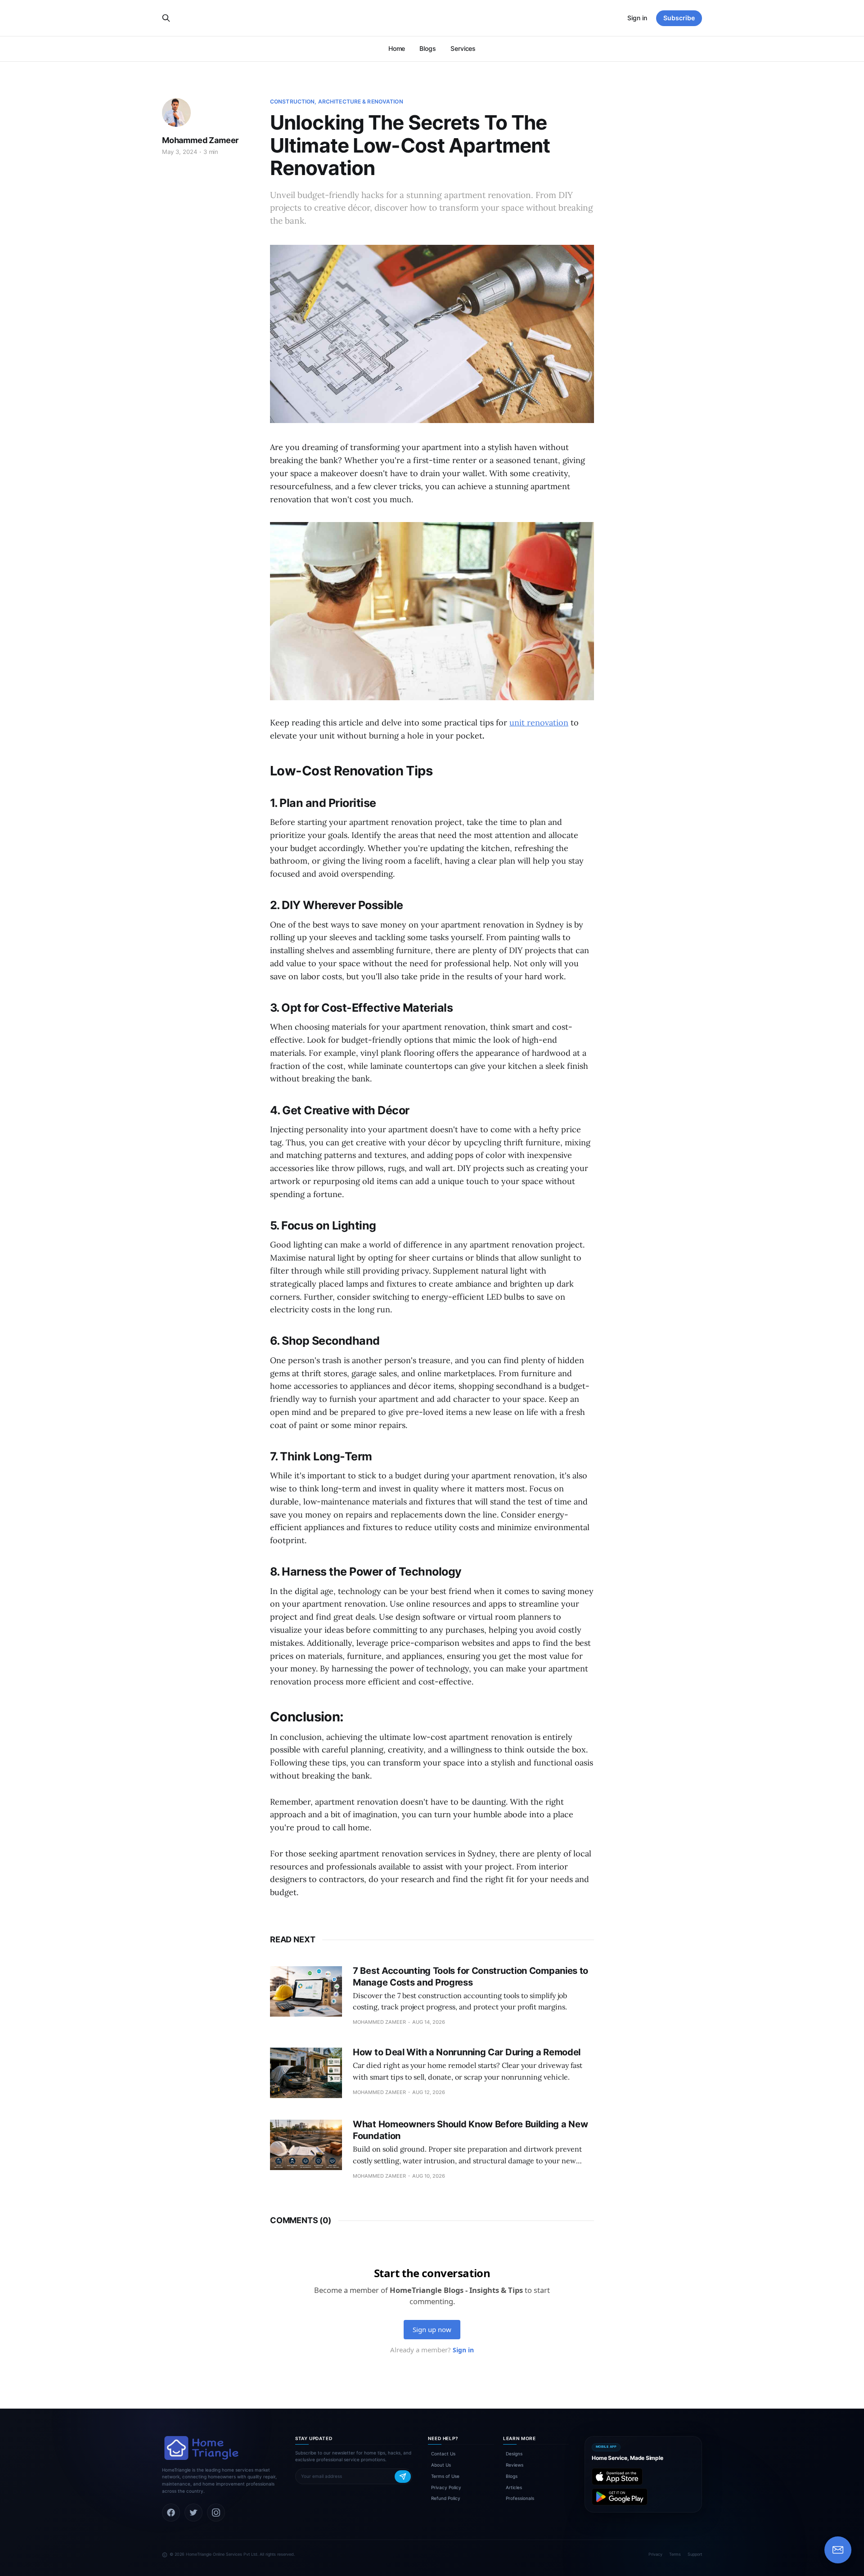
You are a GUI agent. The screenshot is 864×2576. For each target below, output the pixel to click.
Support (695, 2554)
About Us (441, 2465)
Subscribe (679, 18)
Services (463, 48)
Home (397, 48)
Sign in (637, 18)
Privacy (655, 2554)
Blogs (428, 48)
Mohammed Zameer (200, 140)
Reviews (515, 2465)
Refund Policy (446, 2498)
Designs (514, 2454)
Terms (675, 2554)
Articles (514, 2487)
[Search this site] (166, 18)
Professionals (520, 2498)
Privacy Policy (446, 2487)
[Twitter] (193, 2513)
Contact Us (443, 2454)
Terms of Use (445, 2476)
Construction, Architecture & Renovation (337, 101)
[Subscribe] (403, 2477)
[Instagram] (216, 2513)
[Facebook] (171, 2513)
